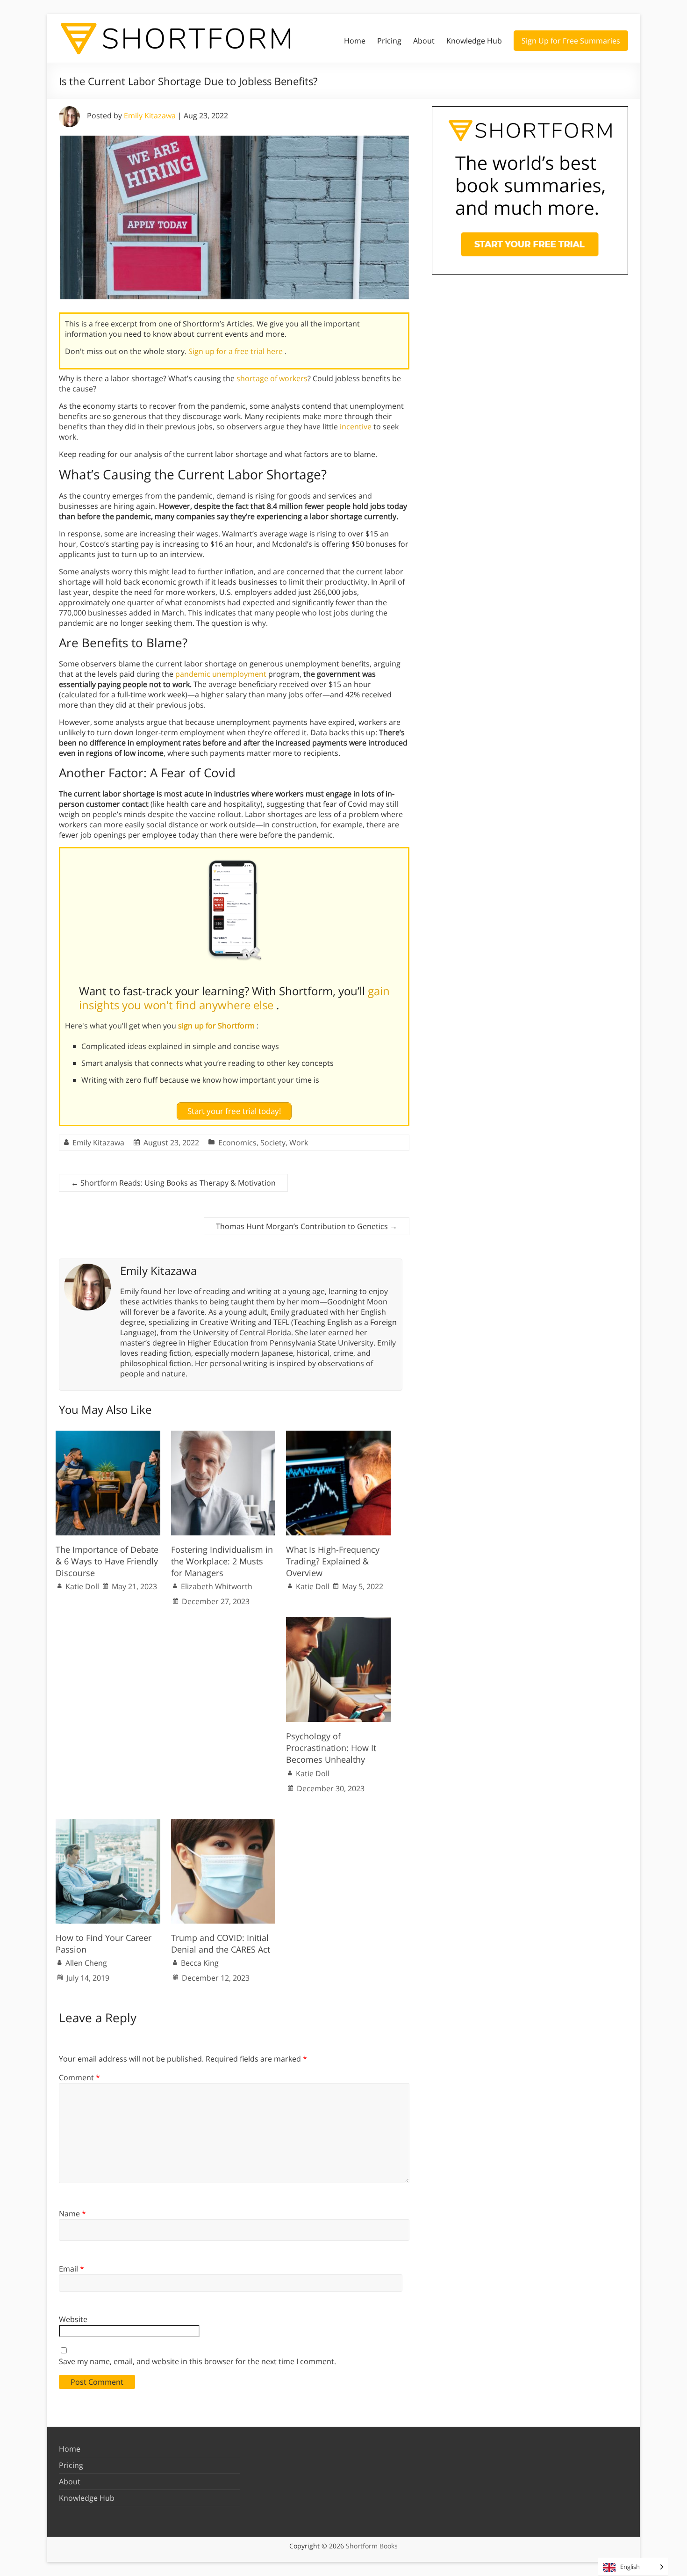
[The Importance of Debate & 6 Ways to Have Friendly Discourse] (108, 1435)
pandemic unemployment (221, 674)
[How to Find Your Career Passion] (108, 1824)
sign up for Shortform (217, 1026)
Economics (237, 1143)
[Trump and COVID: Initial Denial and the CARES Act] (223, 1824)
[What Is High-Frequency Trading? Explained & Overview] (338, 1435)
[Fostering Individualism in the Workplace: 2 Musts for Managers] (223, 1435)
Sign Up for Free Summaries (571, 41)
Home (355, 41)
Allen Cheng (86, 1963)
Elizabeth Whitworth (217, 1586)
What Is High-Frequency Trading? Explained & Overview (333, 1561)
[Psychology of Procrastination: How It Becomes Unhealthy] (338, 1622)
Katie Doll (82, 1586)
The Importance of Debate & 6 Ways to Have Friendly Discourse (107, 1561)
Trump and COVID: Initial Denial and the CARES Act (221, 1943)
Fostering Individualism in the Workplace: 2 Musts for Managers (222, 1561)
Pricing (389, 41)
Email (72, 2269)
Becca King (200, 1963)
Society (273, 1143)
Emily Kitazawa (150, 116)
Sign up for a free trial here (236, 351)
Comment (79, 2077)
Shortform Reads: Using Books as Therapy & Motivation (173, 1183)
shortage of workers (272, 378)
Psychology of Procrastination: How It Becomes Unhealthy (331, 1748)
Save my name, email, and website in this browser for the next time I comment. (197, 2361)
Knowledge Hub (474, 41)
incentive (356, 427)
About (424, 41)
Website (73, 2319)
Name (72, 2214)
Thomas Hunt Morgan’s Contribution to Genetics (307, 1226)
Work (299, 1143)
